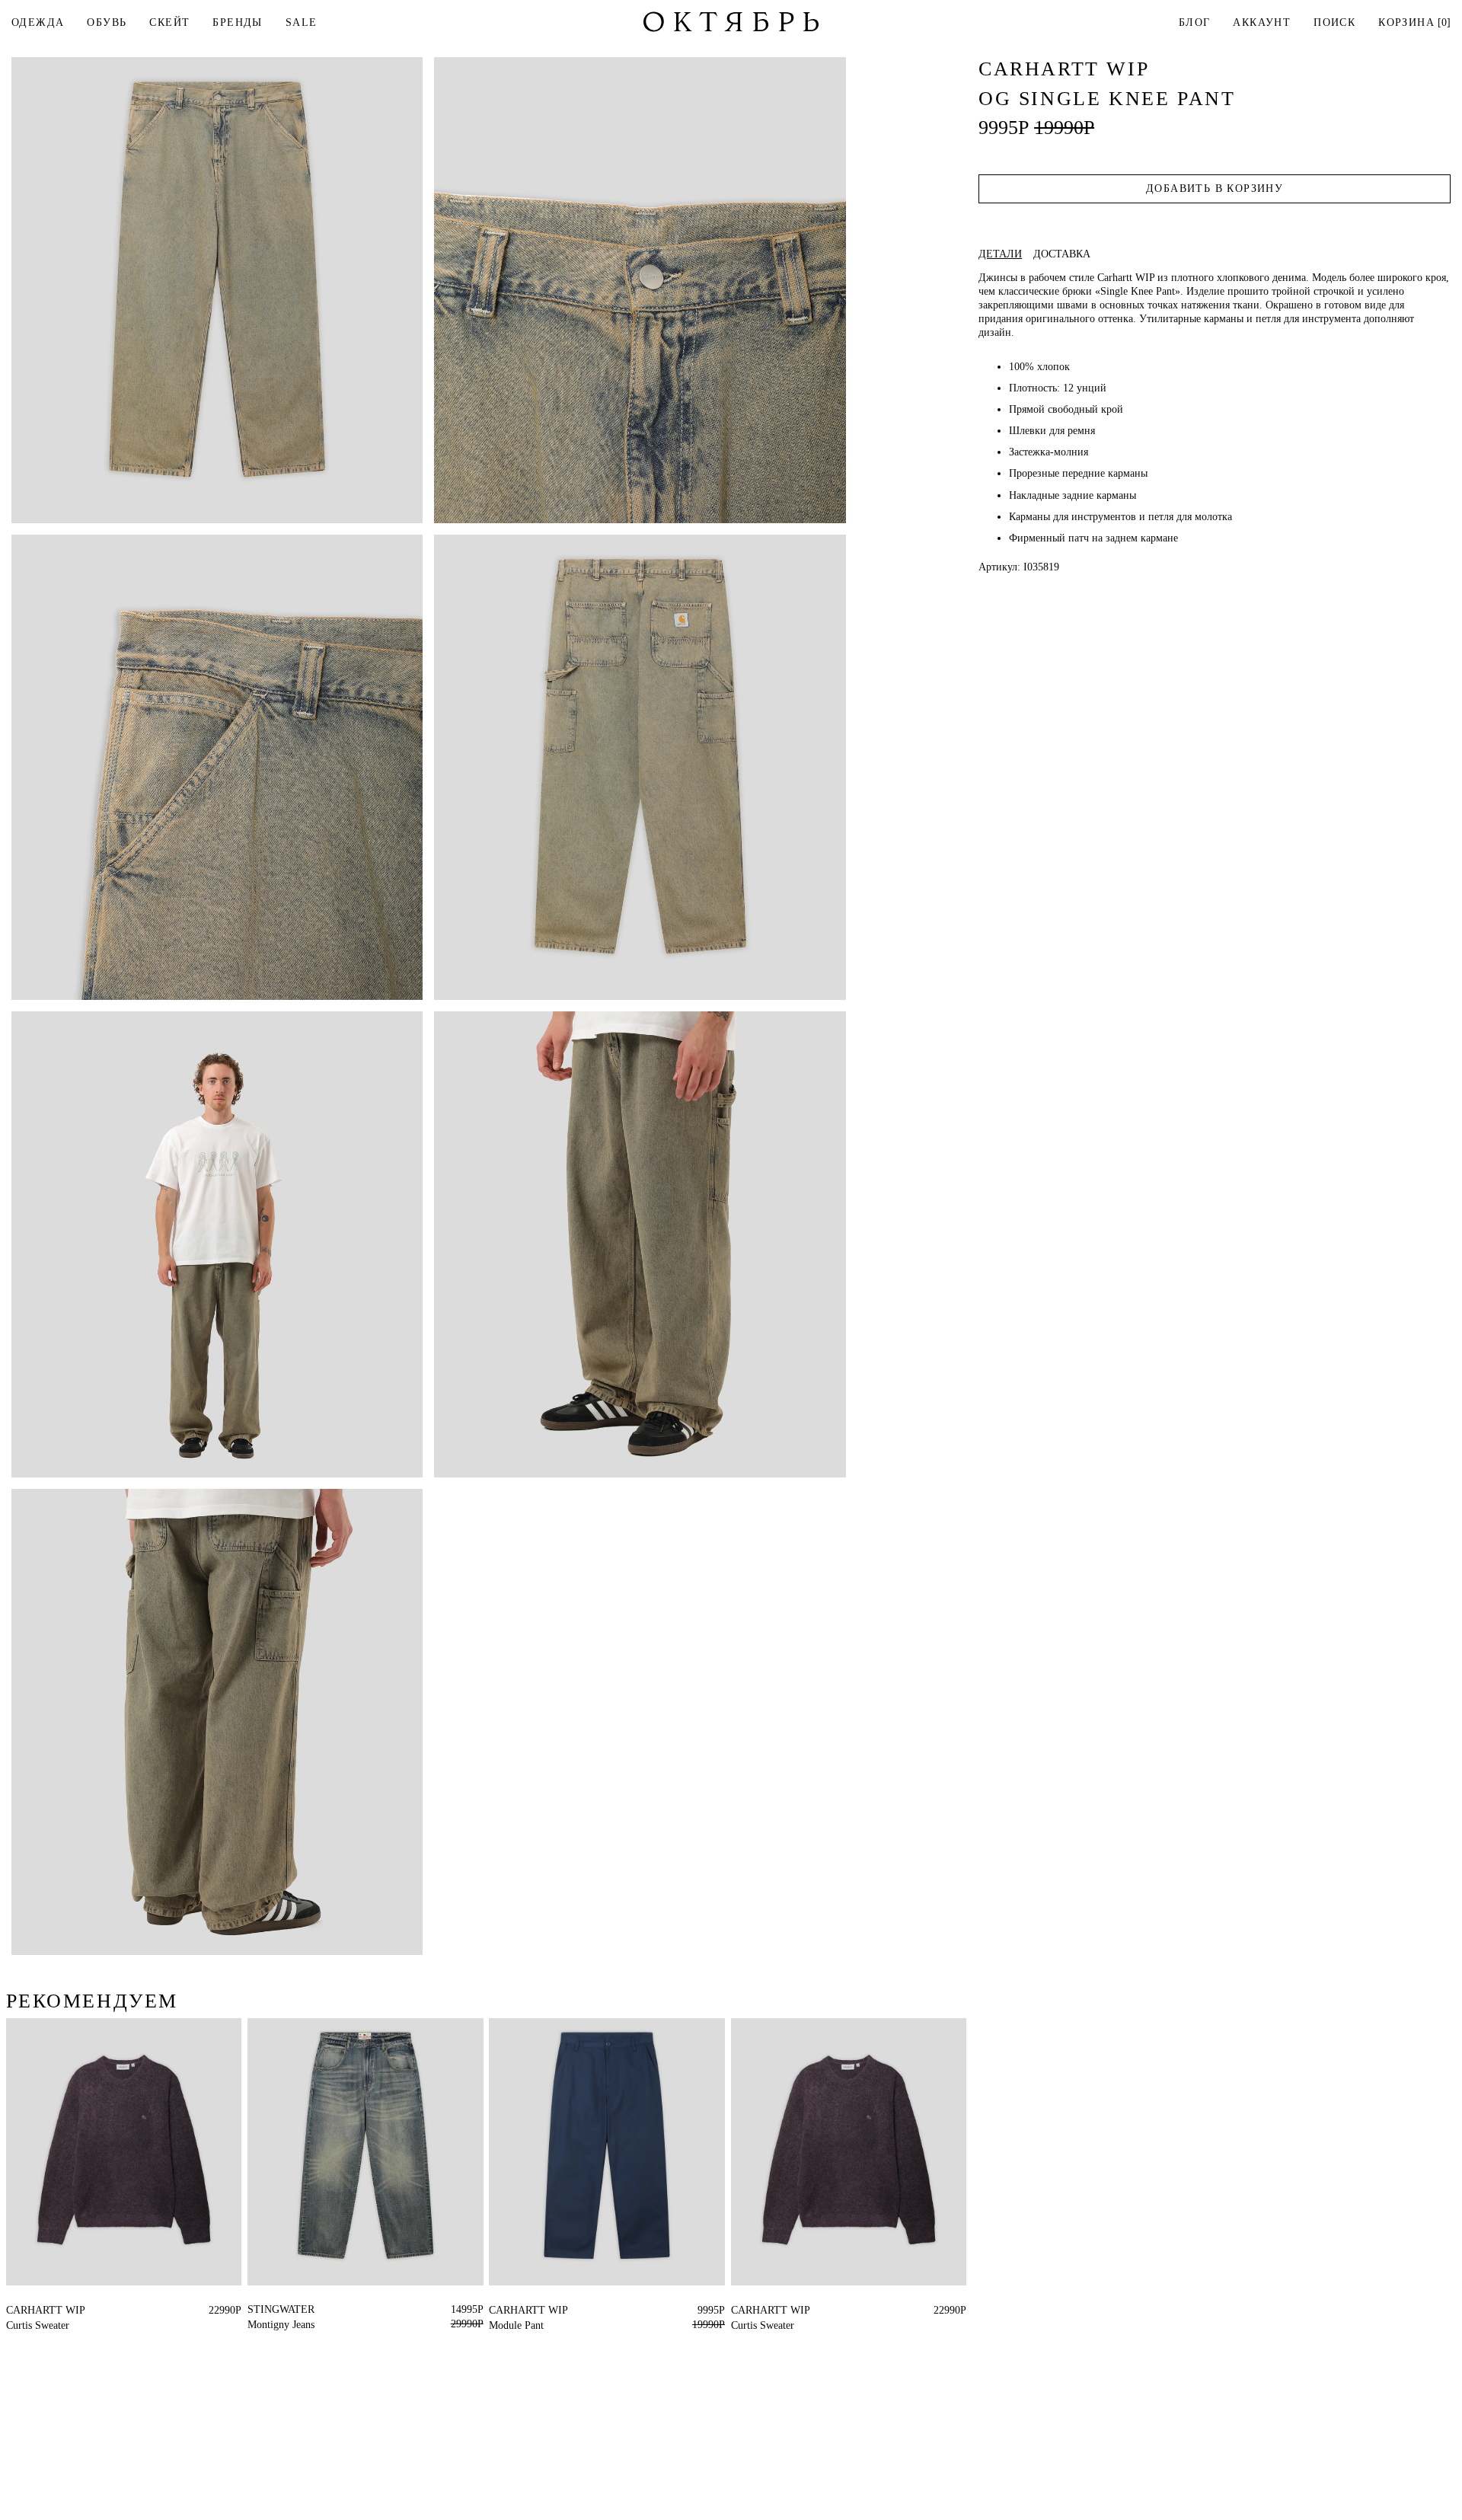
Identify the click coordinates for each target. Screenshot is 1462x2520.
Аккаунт (1262, 22)
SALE (302, 22)
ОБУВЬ (107, 22)
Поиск (1334, 22)
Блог (1195, 22)
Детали (1000, 254)
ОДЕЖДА (38, 22)
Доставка (1062, 254)
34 (494, 2310)
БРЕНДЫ (237, 22)
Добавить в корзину (1215, 188)
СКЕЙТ (169, 22)
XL (41, 2310)
